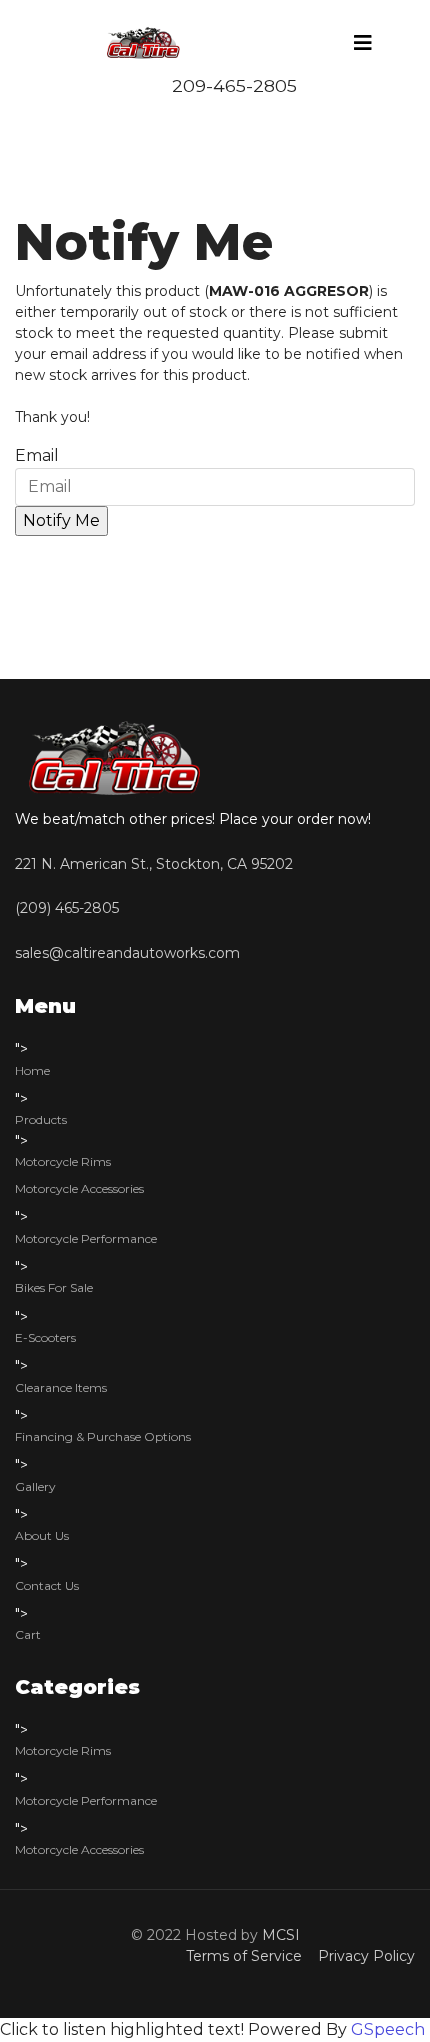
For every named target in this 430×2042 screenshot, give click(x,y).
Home (32, 1070)
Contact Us (47, 1585)
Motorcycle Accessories (79, 1188)
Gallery (35, 1486)
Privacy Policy (362, 1956)
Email (37, 455)
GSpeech (388, 2029)
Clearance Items (61, 1387)
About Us (42, 1535)
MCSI (281, 1935)
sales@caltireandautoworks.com (127, 953)
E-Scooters (45, 1337)
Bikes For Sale (54, 1287)
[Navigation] (363, 43)
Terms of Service (248, 1956)
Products (41, 1119)
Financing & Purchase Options (103, 1436)
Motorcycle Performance (86, 1238)
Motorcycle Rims (63, 1161)
